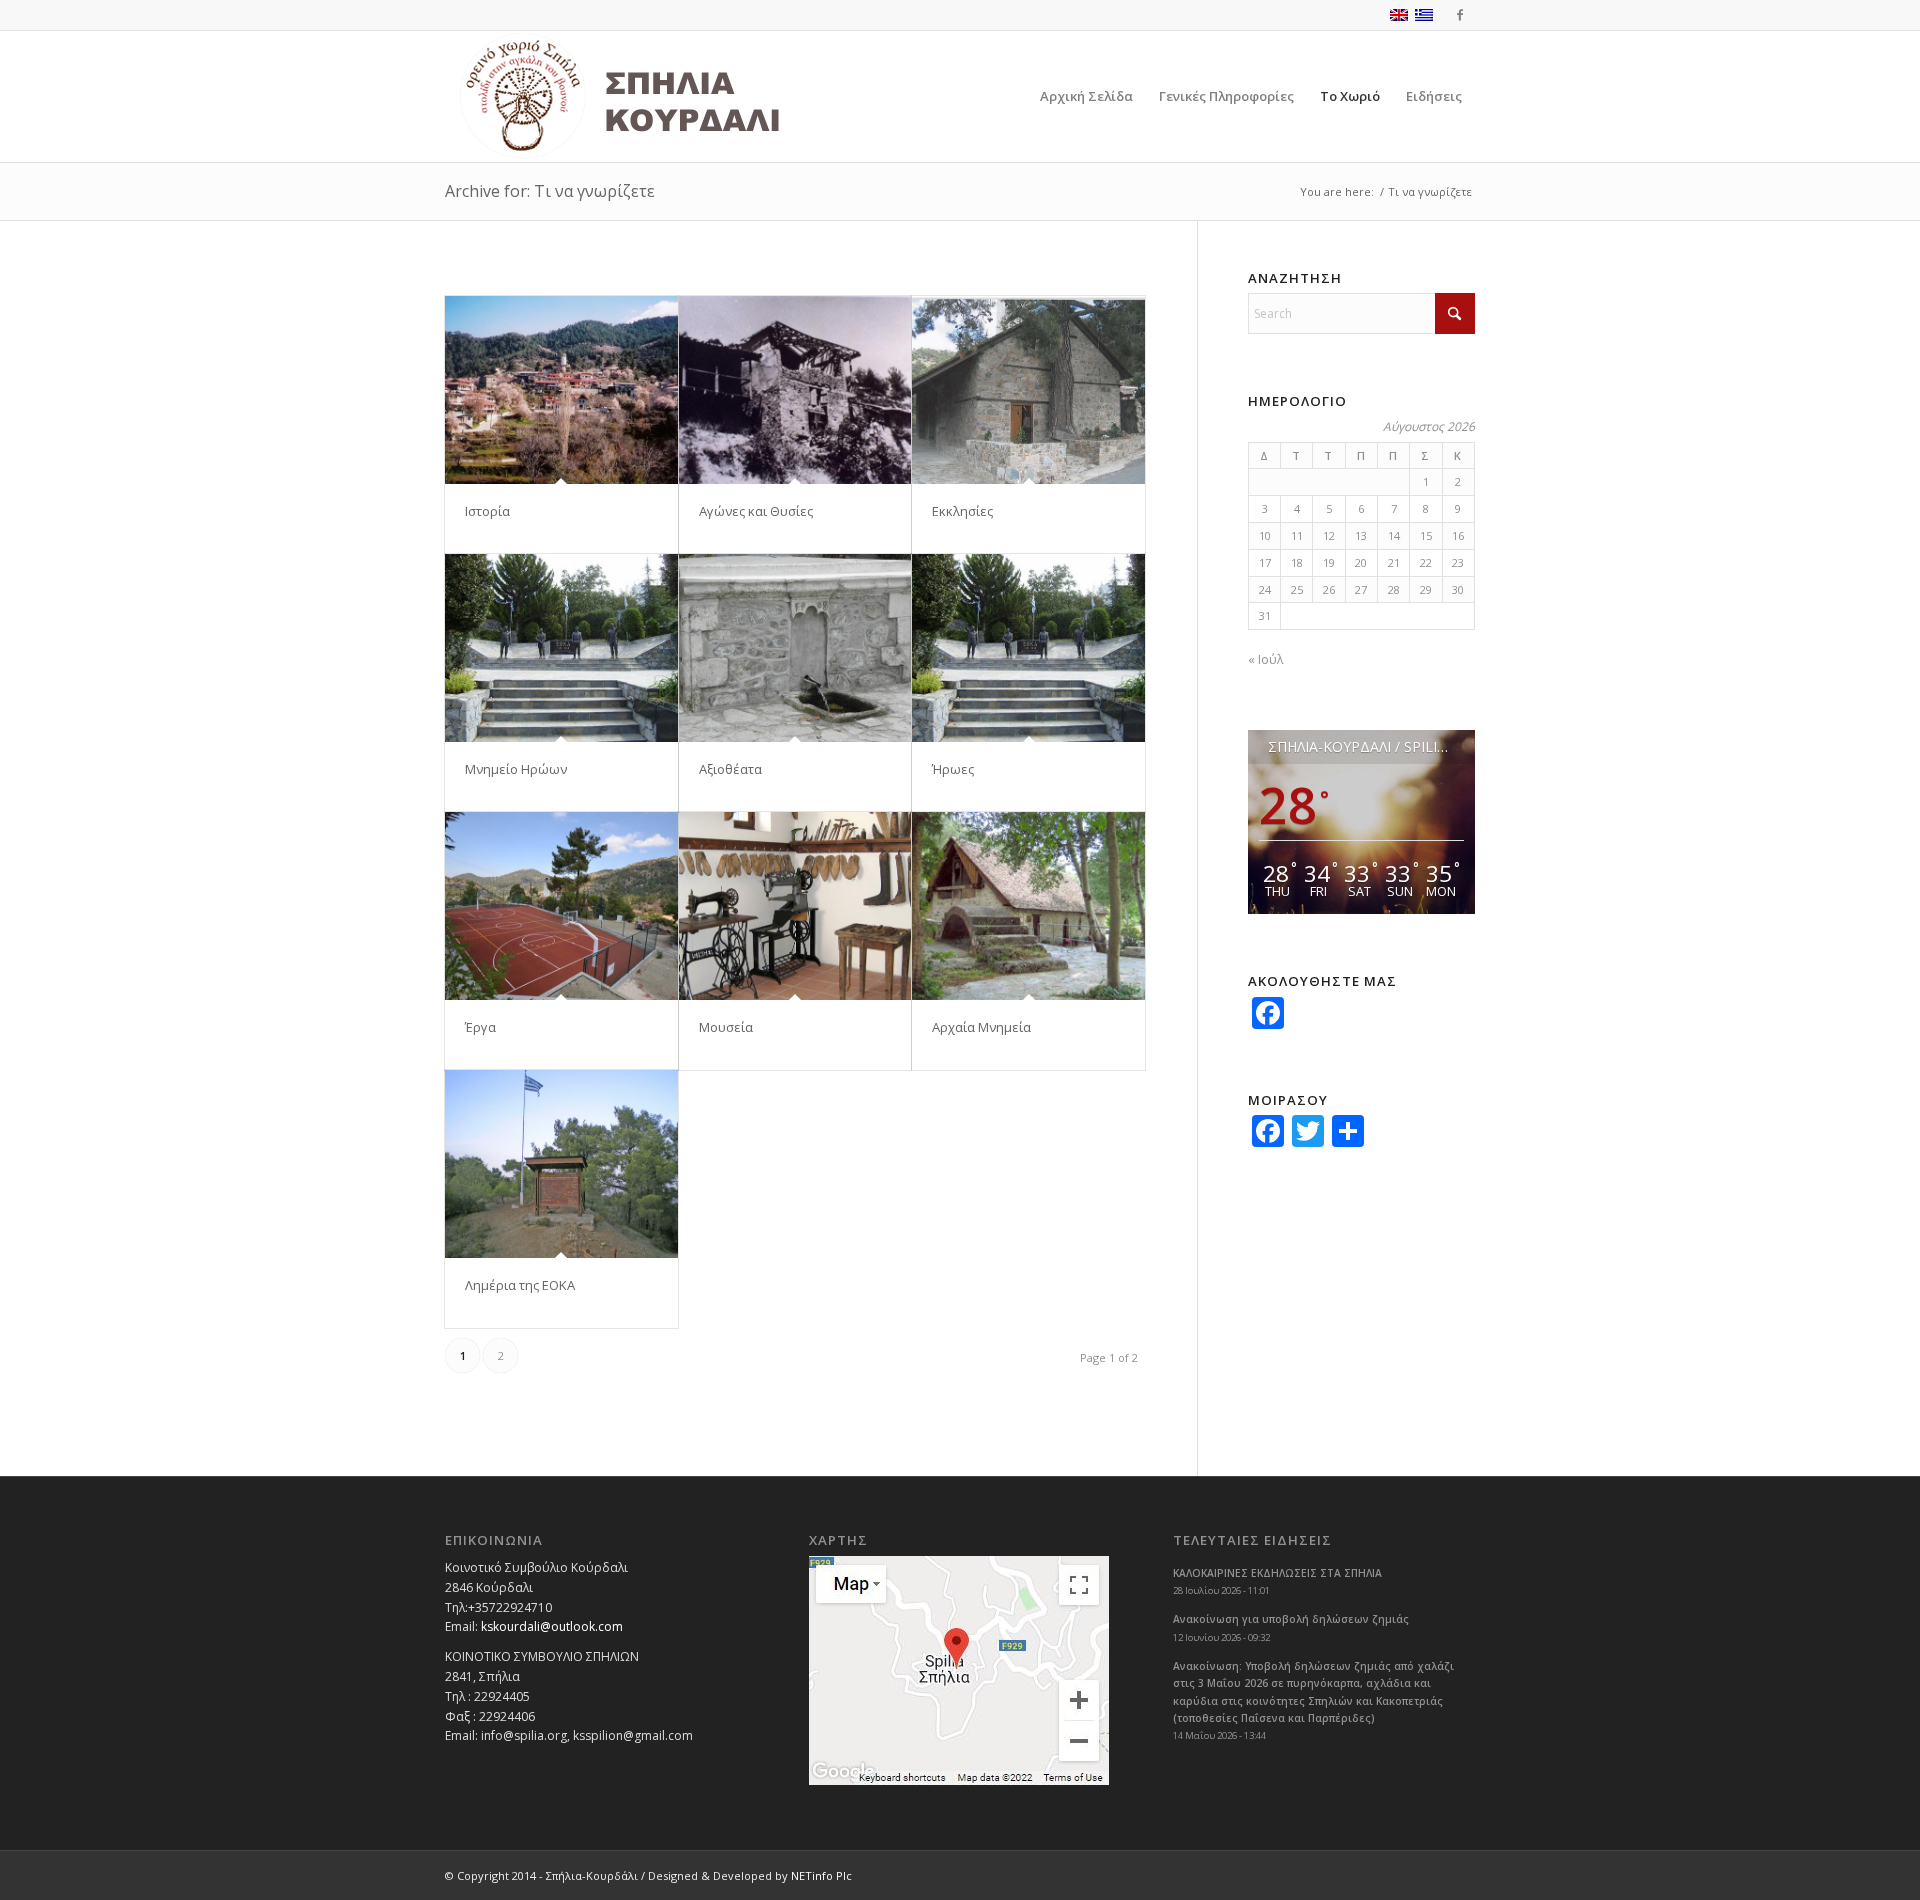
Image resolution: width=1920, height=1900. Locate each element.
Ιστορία (487, 511)
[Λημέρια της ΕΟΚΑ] (561, 1164)
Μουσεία (726, 1027)
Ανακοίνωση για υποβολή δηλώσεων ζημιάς (1291, 1619)
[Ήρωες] (1028, 648)
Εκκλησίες (962, 511)
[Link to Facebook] (1460, 15)
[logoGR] (664, 96)
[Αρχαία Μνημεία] (1028, 906)
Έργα (480, 1027)
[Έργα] (561, 906)
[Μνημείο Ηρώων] (561, 648)
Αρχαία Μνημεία (981, 1027)
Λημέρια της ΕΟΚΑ (520, 1285)
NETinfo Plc (821, 1875)
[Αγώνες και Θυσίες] (795, 390)
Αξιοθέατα (730, 769)
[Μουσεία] (795, 906)
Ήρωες (953, 769)
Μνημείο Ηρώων (516, 769)
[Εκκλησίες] (1028, 390)
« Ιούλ (1265, 659)
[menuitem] (1086, 96)
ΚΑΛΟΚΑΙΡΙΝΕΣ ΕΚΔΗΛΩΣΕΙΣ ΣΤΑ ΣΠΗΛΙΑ (1277, 1573)
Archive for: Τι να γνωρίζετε (550, 191)
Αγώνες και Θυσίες (756, 511)
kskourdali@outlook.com (552, 1626)
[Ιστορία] (561, 390)
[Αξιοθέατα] (795, 648)
